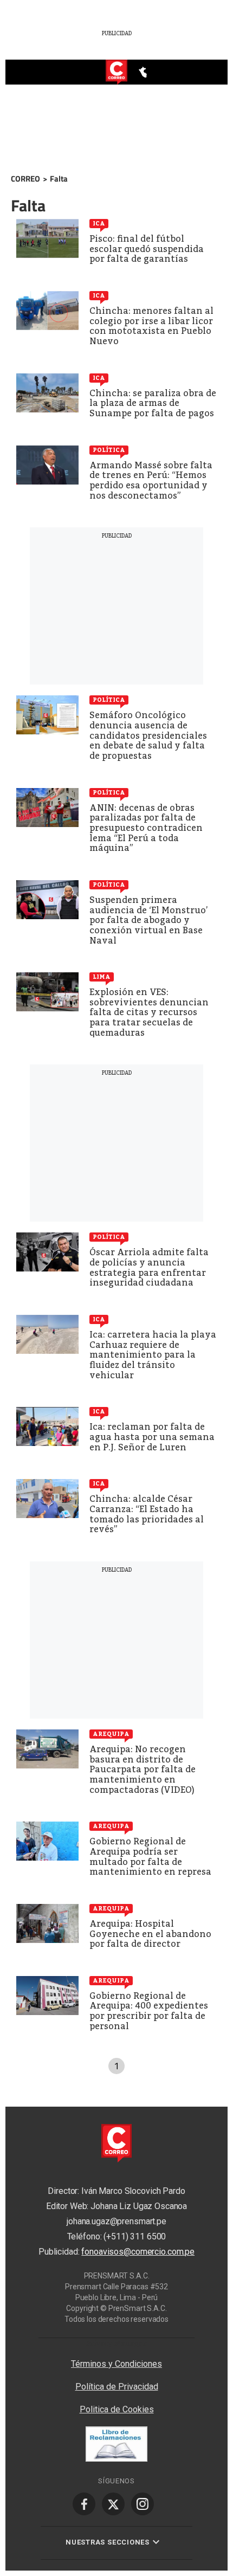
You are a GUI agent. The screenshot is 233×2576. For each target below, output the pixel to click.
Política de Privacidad (117, 2387)
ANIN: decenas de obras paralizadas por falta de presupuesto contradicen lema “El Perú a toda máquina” (146, 828)
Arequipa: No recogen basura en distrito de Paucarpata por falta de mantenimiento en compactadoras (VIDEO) (143, 1769)
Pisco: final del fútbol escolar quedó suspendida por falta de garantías (147, 249)
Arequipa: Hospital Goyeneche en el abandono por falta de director (150, 1934)
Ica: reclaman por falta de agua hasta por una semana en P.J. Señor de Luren (152, 1437)
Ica (99, 223)
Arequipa (111, 1734)
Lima (102, 977)
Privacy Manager (116, 2343)
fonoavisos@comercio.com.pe (138, 2252)
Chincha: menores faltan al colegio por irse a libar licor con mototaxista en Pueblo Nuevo (151, 326)
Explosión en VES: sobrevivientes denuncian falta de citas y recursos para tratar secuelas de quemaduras (149, 1012)
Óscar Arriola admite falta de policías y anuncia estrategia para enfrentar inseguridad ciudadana (149, 1267)
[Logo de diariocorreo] (116, 73)
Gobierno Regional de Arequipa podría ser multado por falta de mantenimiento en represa (150, 1857)
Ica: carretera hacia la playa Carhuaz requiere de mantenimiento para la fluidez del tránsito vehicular (153, 1355)
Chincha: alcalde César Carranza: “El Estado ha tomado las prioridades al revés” (147, 1514)
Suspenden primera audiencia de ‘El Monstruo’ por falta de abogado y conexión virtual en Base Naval (149, 920)
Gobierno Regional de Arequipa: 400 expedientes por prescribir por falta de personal (149, 2011)
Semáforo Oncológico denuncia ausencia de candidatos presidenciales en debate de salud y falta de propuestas (148, 735)
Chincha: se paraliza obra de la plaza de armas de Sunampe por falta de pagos (153, 403)
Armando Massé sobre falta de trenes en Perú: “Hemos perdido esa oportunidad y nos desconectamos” (151, 480)
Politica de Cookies (117, 2409)
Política (109, 450)
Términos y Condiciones (116, 2364)
